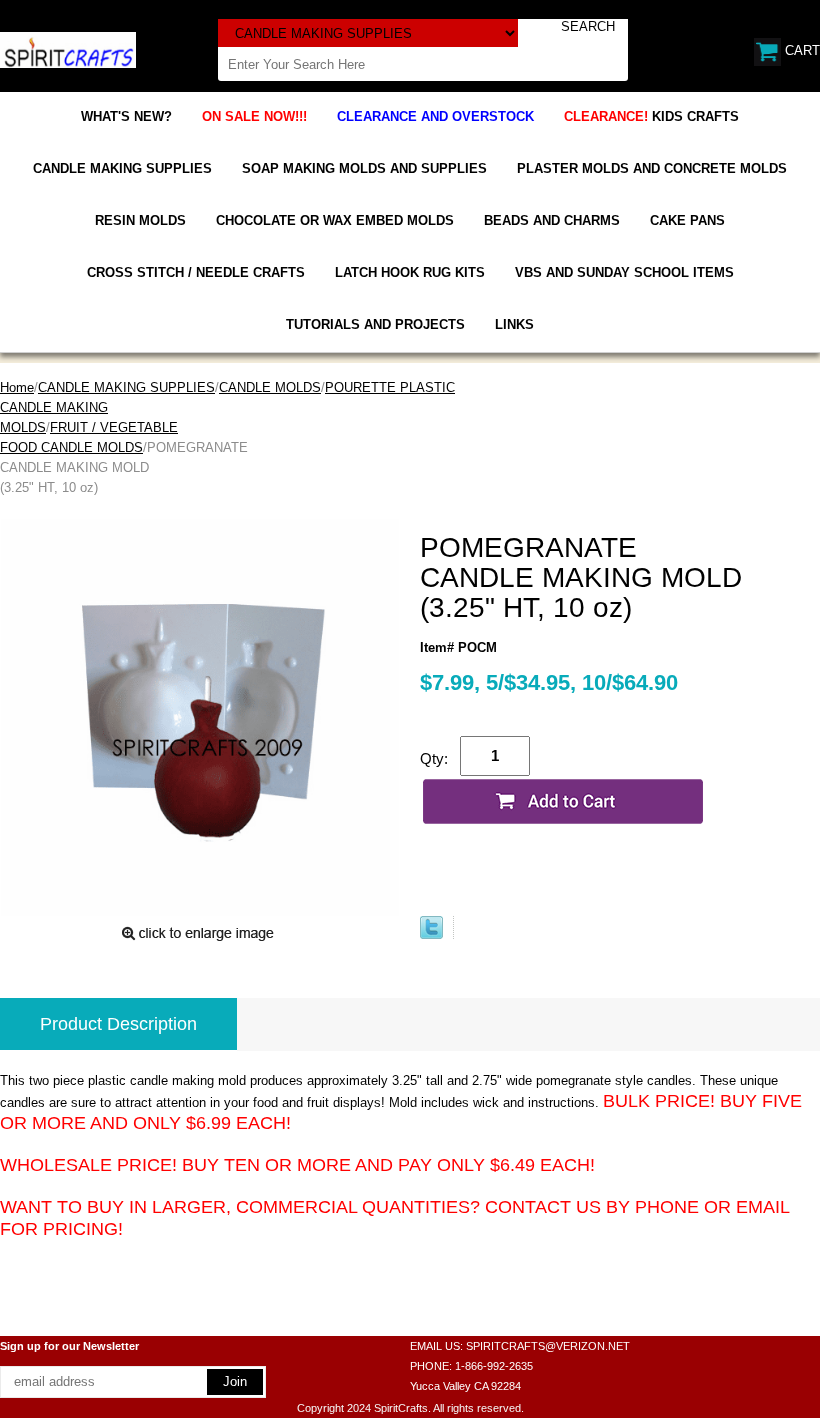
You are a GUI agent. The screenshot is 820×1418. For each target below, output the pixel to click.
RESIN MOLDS (140, 220)
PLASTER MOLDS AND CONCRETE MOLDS (652, 168)
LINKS (514, 324)
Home (17, 387)
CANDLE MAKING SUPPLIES (122, 168)
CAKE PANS (687, 220)
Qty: (434, 758)
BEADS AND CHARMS (552, 220)
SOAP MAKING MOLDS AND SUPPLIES (364, 168)
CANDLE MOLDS (270, 387)
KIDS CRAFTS (651, 116)
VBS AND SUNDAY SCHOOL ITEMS (624, 272)
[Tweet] (431, 934)
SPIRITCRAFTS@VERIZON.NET (548, 1346)
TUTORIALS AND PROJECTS (375, 324)
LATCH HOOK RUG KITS (410, 272)
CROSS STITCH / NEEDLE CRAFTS (196, 272)
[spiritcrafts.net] (68, 48)
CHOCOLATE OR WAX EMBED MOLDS (335, 220)
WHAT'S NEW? (126, 116)
